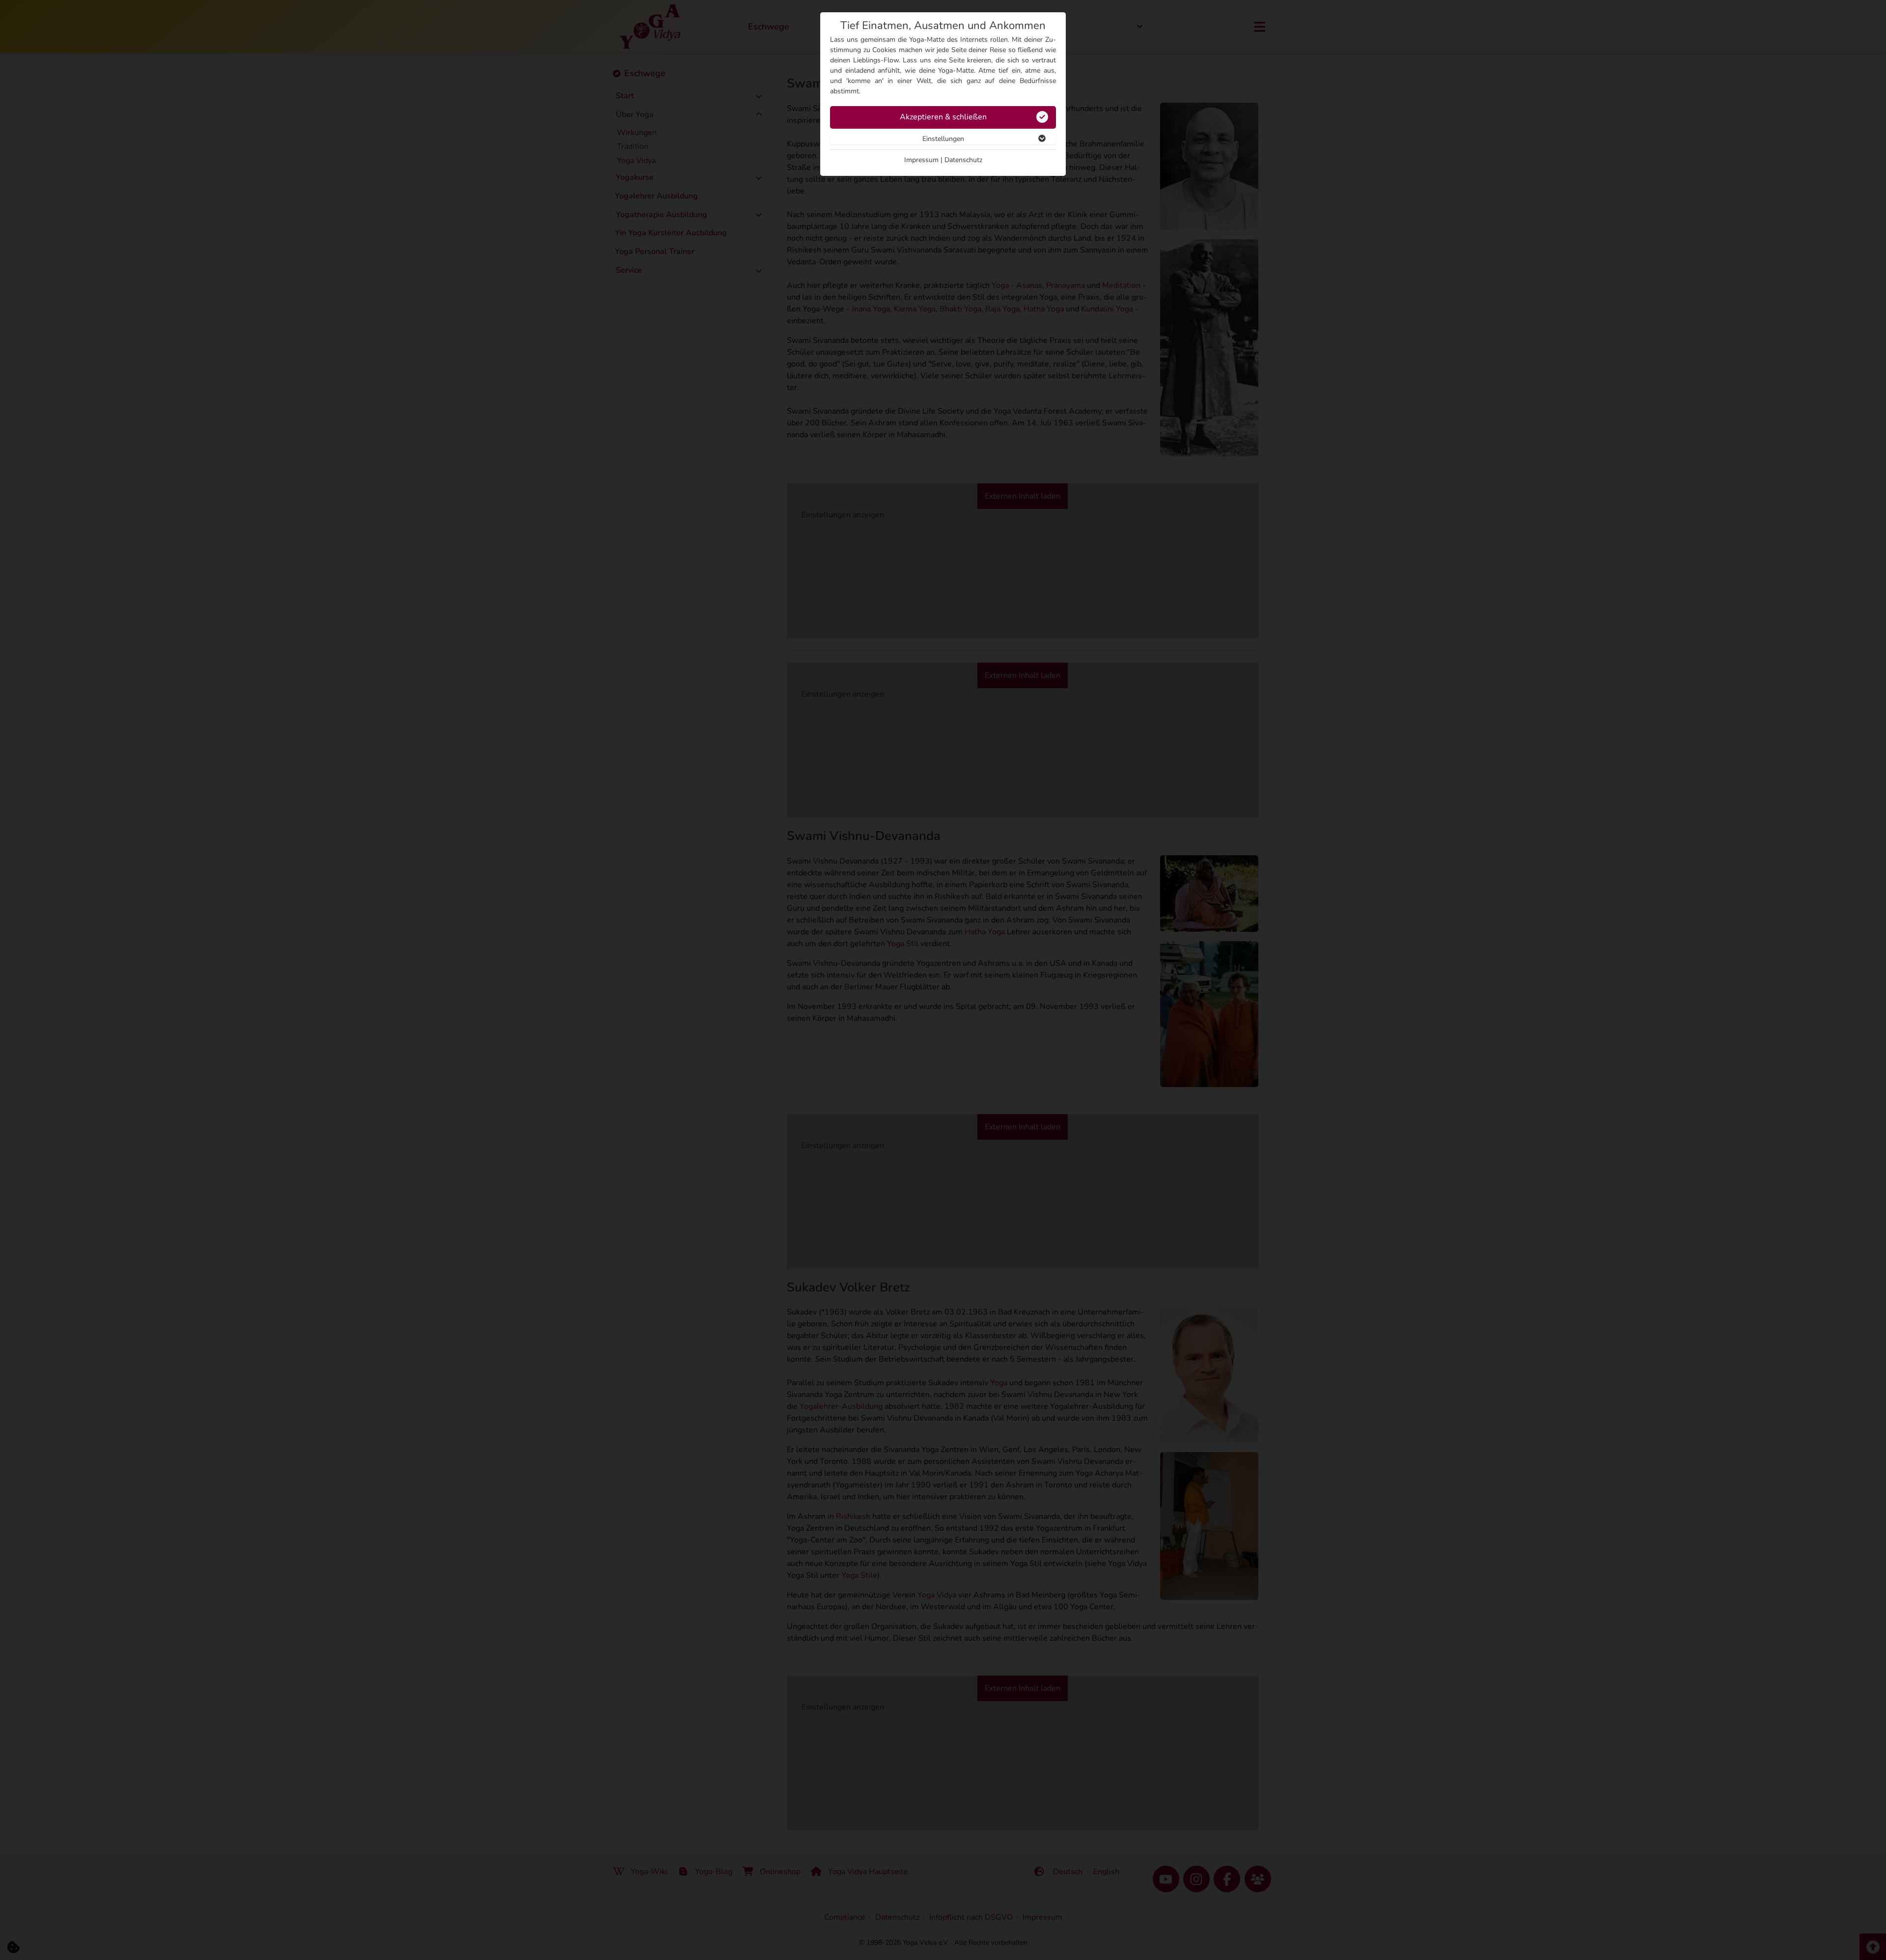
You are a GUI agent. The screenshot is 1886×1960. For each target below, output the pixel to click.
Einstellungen (943, 139)
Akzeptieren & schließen (943, 117)
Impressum (921, 160)
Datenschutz (963, 160)
